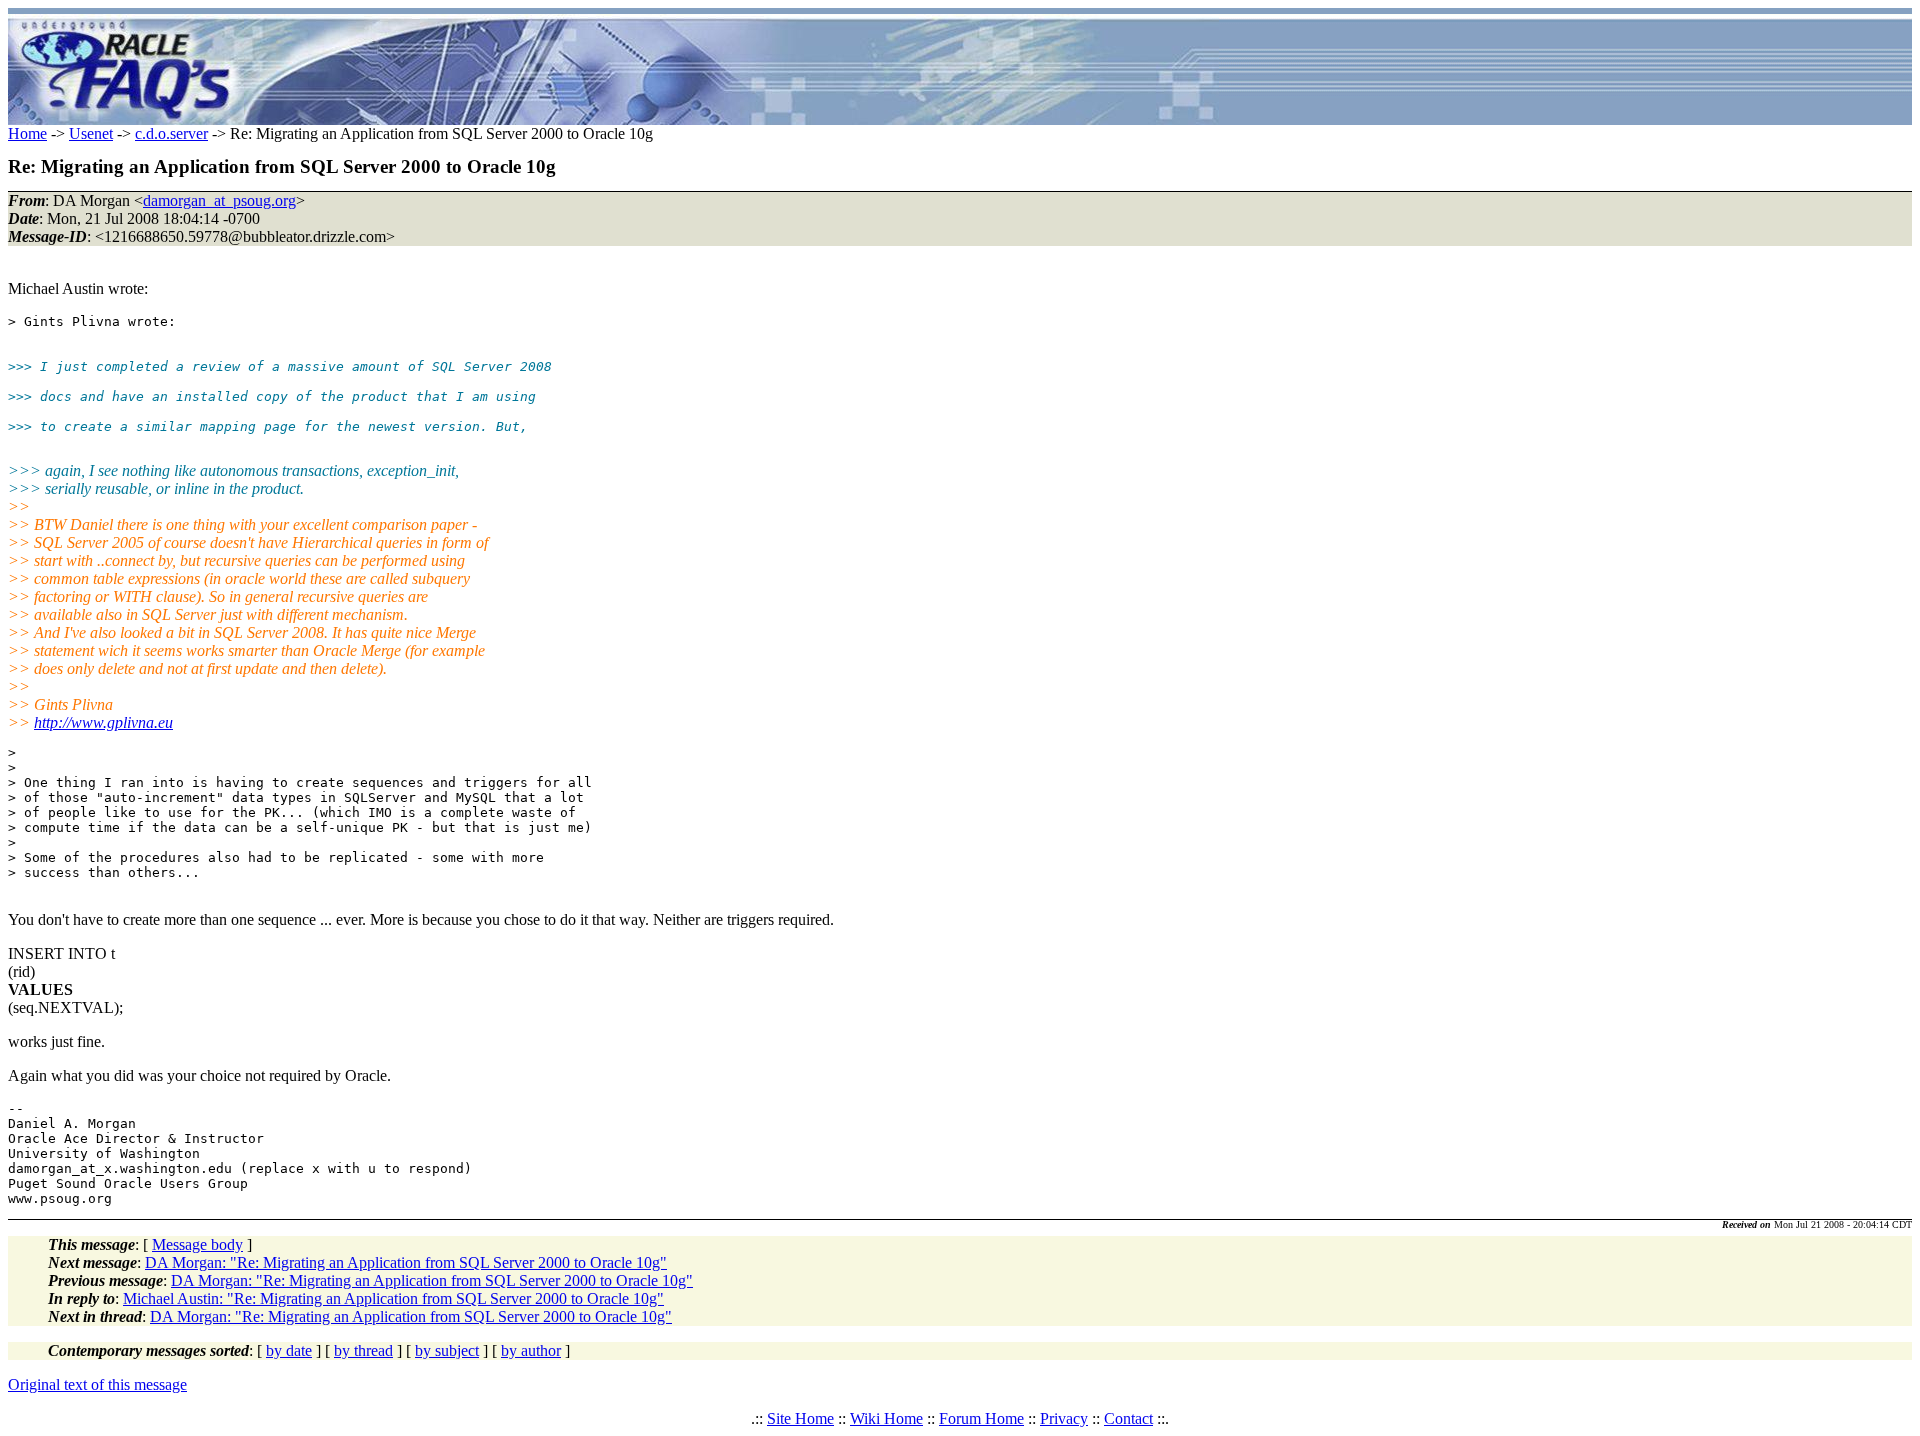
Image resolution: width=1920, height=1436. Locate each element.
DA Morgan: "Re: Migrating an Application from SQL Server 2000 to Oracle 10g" (406, 1262)
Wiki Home (886, 1418)
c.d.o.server (171, 133)
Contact (1128, 1418)
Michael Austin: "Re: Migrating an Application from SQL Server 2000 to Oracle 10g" (393, 1298)
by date (289, 1350)
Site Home (800, 1418)
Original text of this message (97, 1384)
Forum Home (981, 1418)
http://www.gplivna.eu (103, 722)
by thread (363, 1350)
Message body (197, 1244)
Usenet (91, 133)
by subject (447, 1350)
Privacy (1064, 1418)
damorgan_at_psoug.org (219, 200)
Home (27, 133)
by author (531, 1350)
